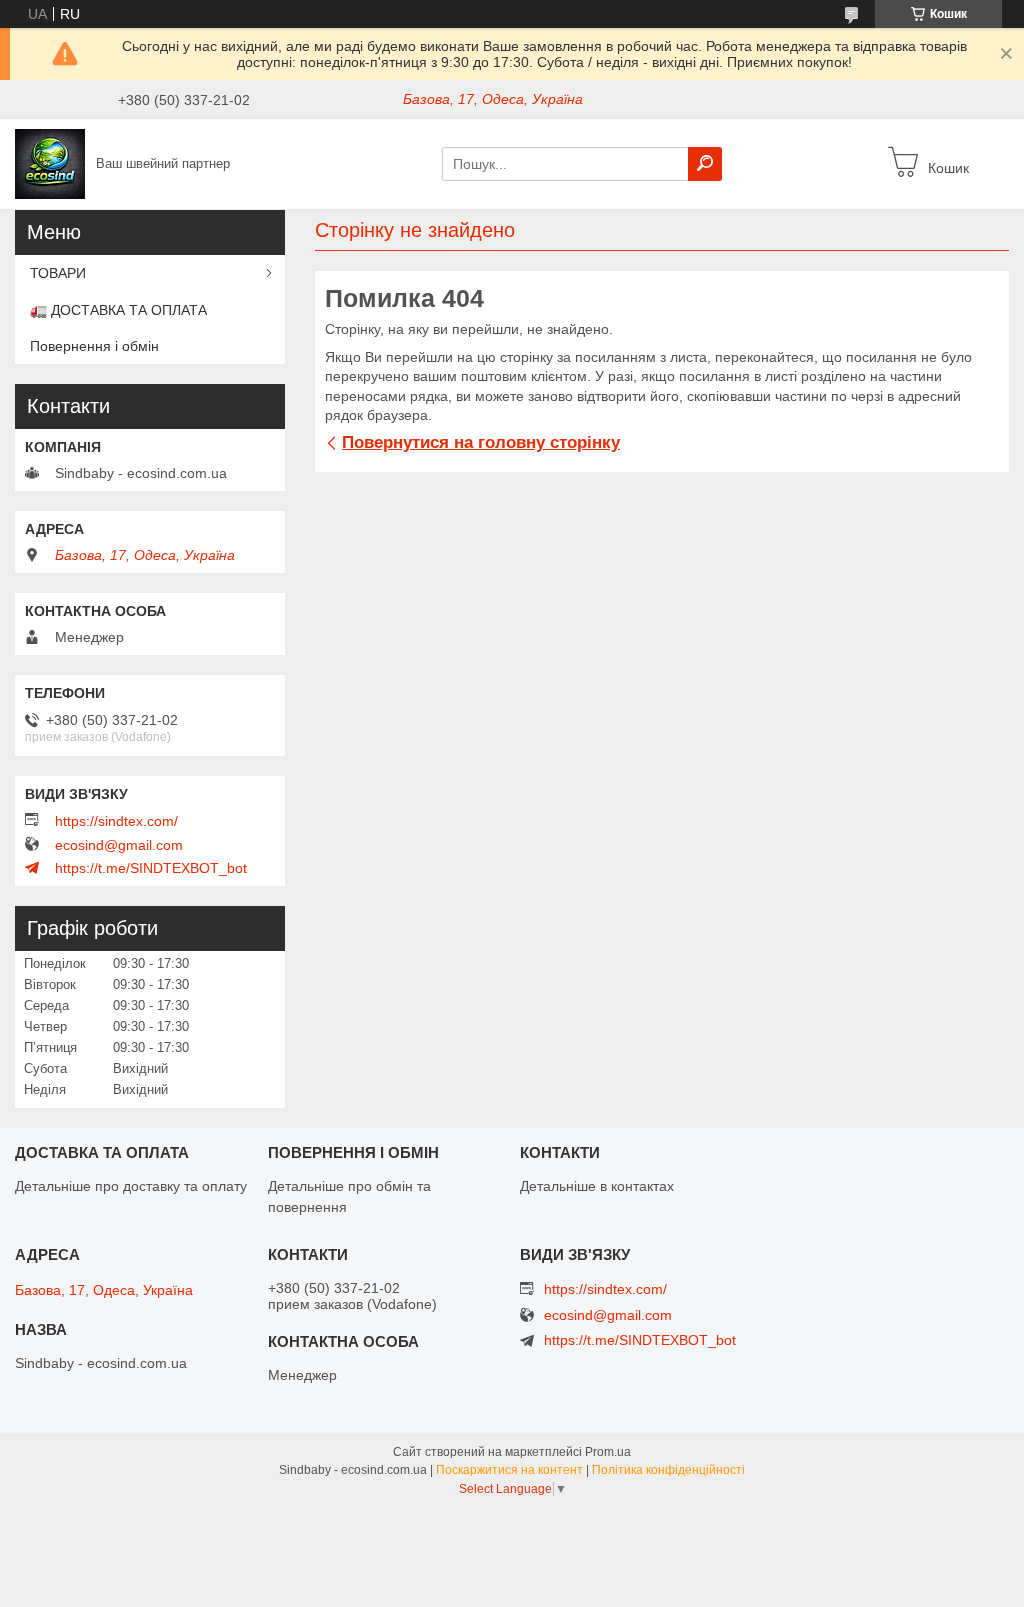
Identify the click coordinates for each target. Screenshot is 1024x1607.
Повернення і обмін (94, 346)
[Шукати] (705, 164)
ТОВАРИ (58, 273)
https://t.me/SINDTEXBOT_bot (151, 868)
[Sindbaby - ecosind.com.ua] (50, 163)
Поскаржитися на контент (509, 1470)
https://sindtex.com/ (116, 821)
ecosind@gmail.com (119, 845)
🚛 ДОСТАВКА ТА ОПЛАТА (118, 310)
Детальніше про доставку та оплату (131, 1186)
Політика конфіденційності (668, 1470)
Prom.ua (608, 1452)
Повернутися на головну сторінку (481, 442)
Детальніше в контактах (597, 1186)
